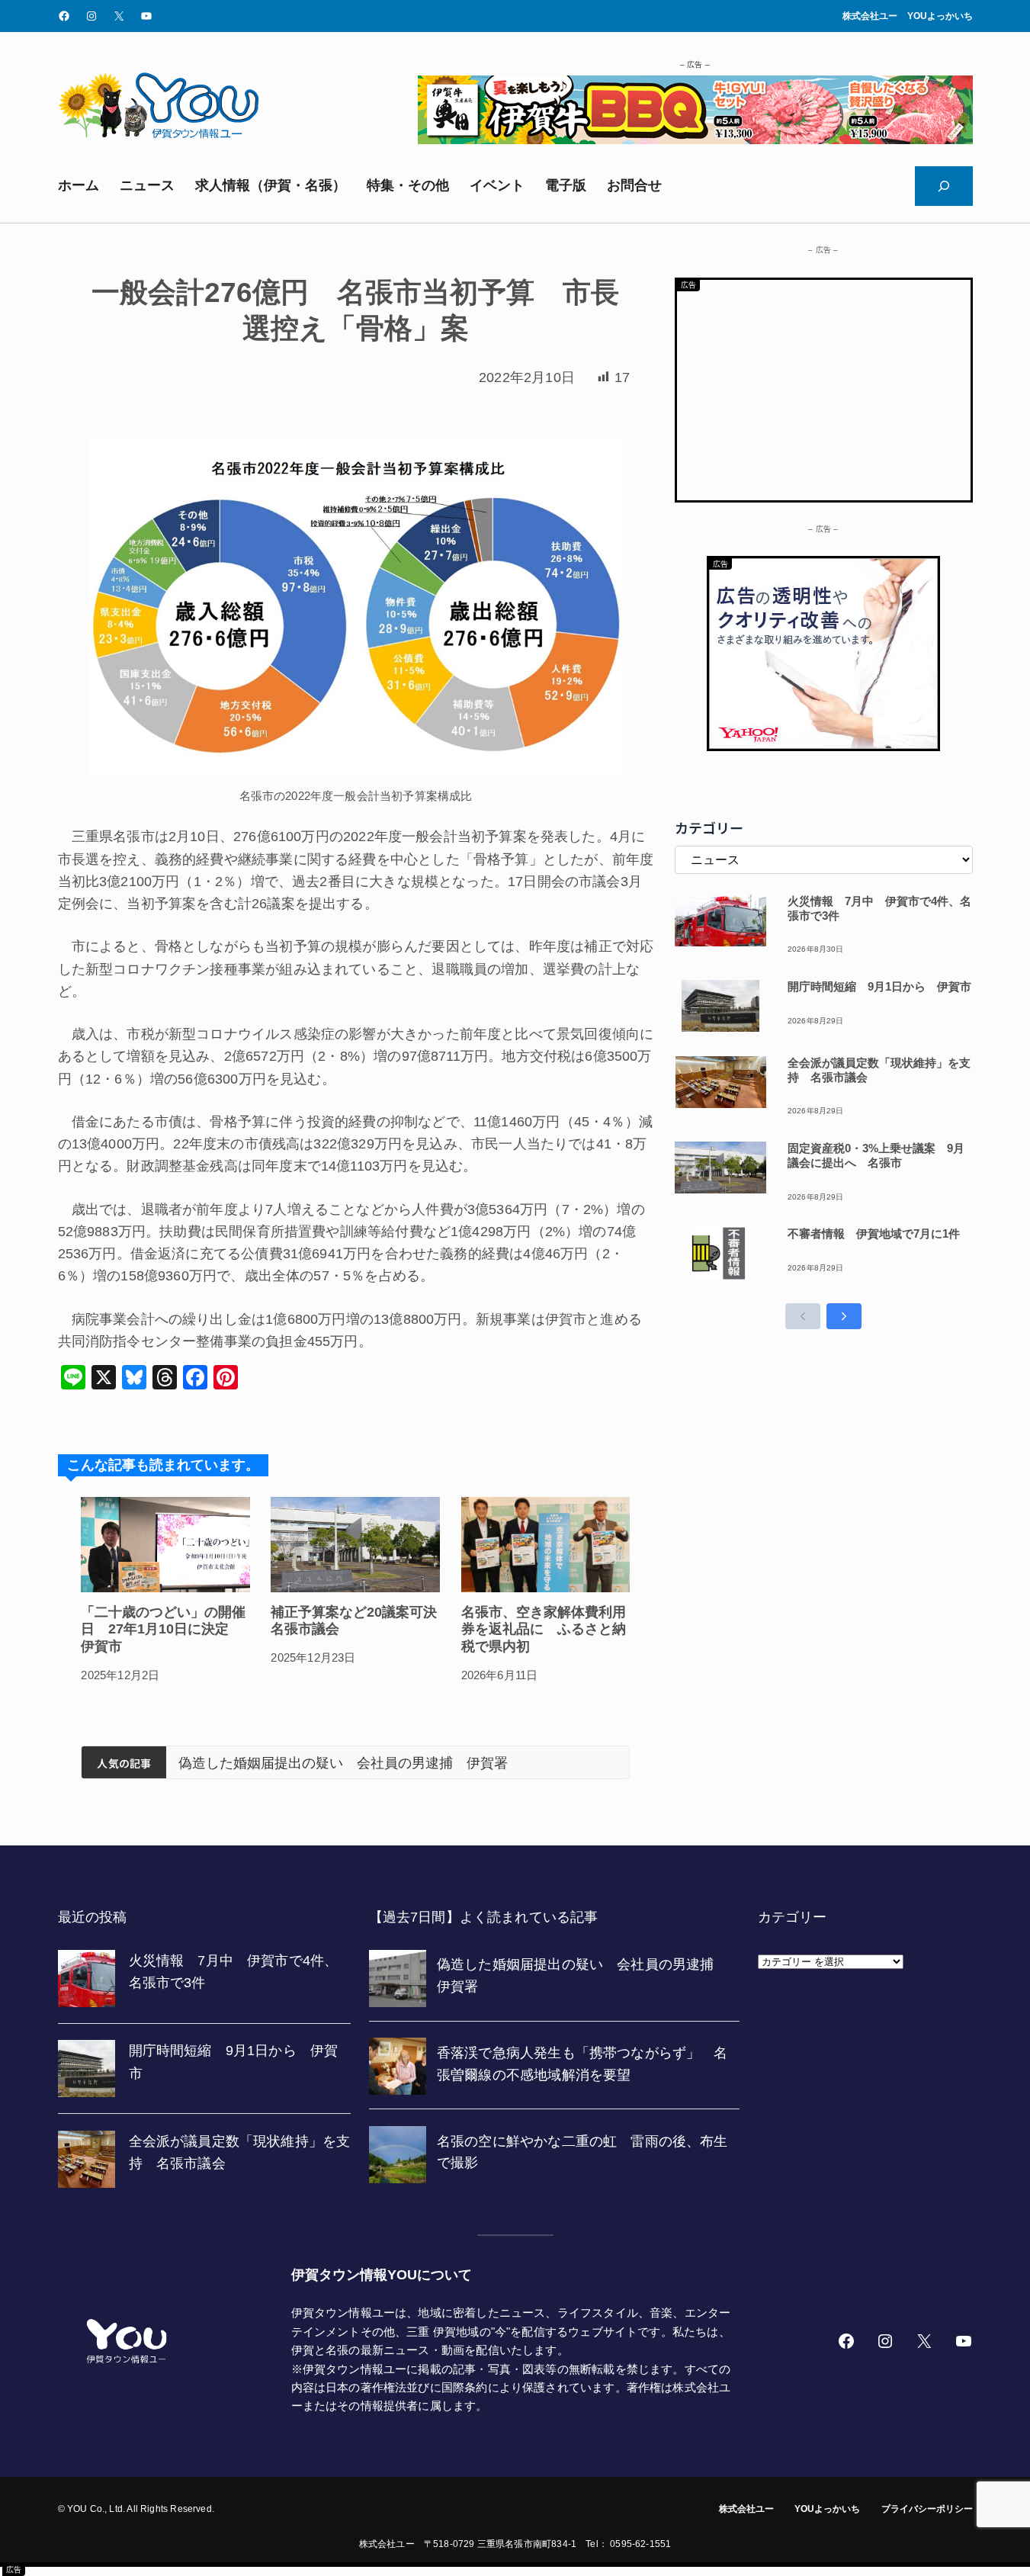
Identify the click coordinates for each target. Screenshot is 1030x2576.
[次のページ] (844, 1316)
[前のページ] (803, 1316)
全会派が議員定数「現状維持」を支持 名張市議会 (879, 1070)
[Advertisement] (824, 387)
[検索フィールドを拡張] (944, 186)
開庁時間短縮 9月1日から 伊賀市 (879, 986)
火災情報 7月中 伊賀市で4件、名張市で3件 (879, 908)
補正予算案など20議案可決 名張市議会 (355, 1621)
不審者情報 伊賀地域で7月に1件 (874, 1233)
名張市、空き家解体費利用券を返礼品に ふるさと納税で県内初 (544, 1629)
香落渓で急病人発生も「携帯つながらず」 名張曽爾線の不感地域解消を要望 (398, 1763)
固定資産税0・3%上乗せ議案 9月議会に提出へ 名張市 (876, 1155)
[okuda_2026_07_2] (695, 140)
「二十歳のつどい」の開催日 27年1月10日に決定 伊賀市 (163, 1629)
